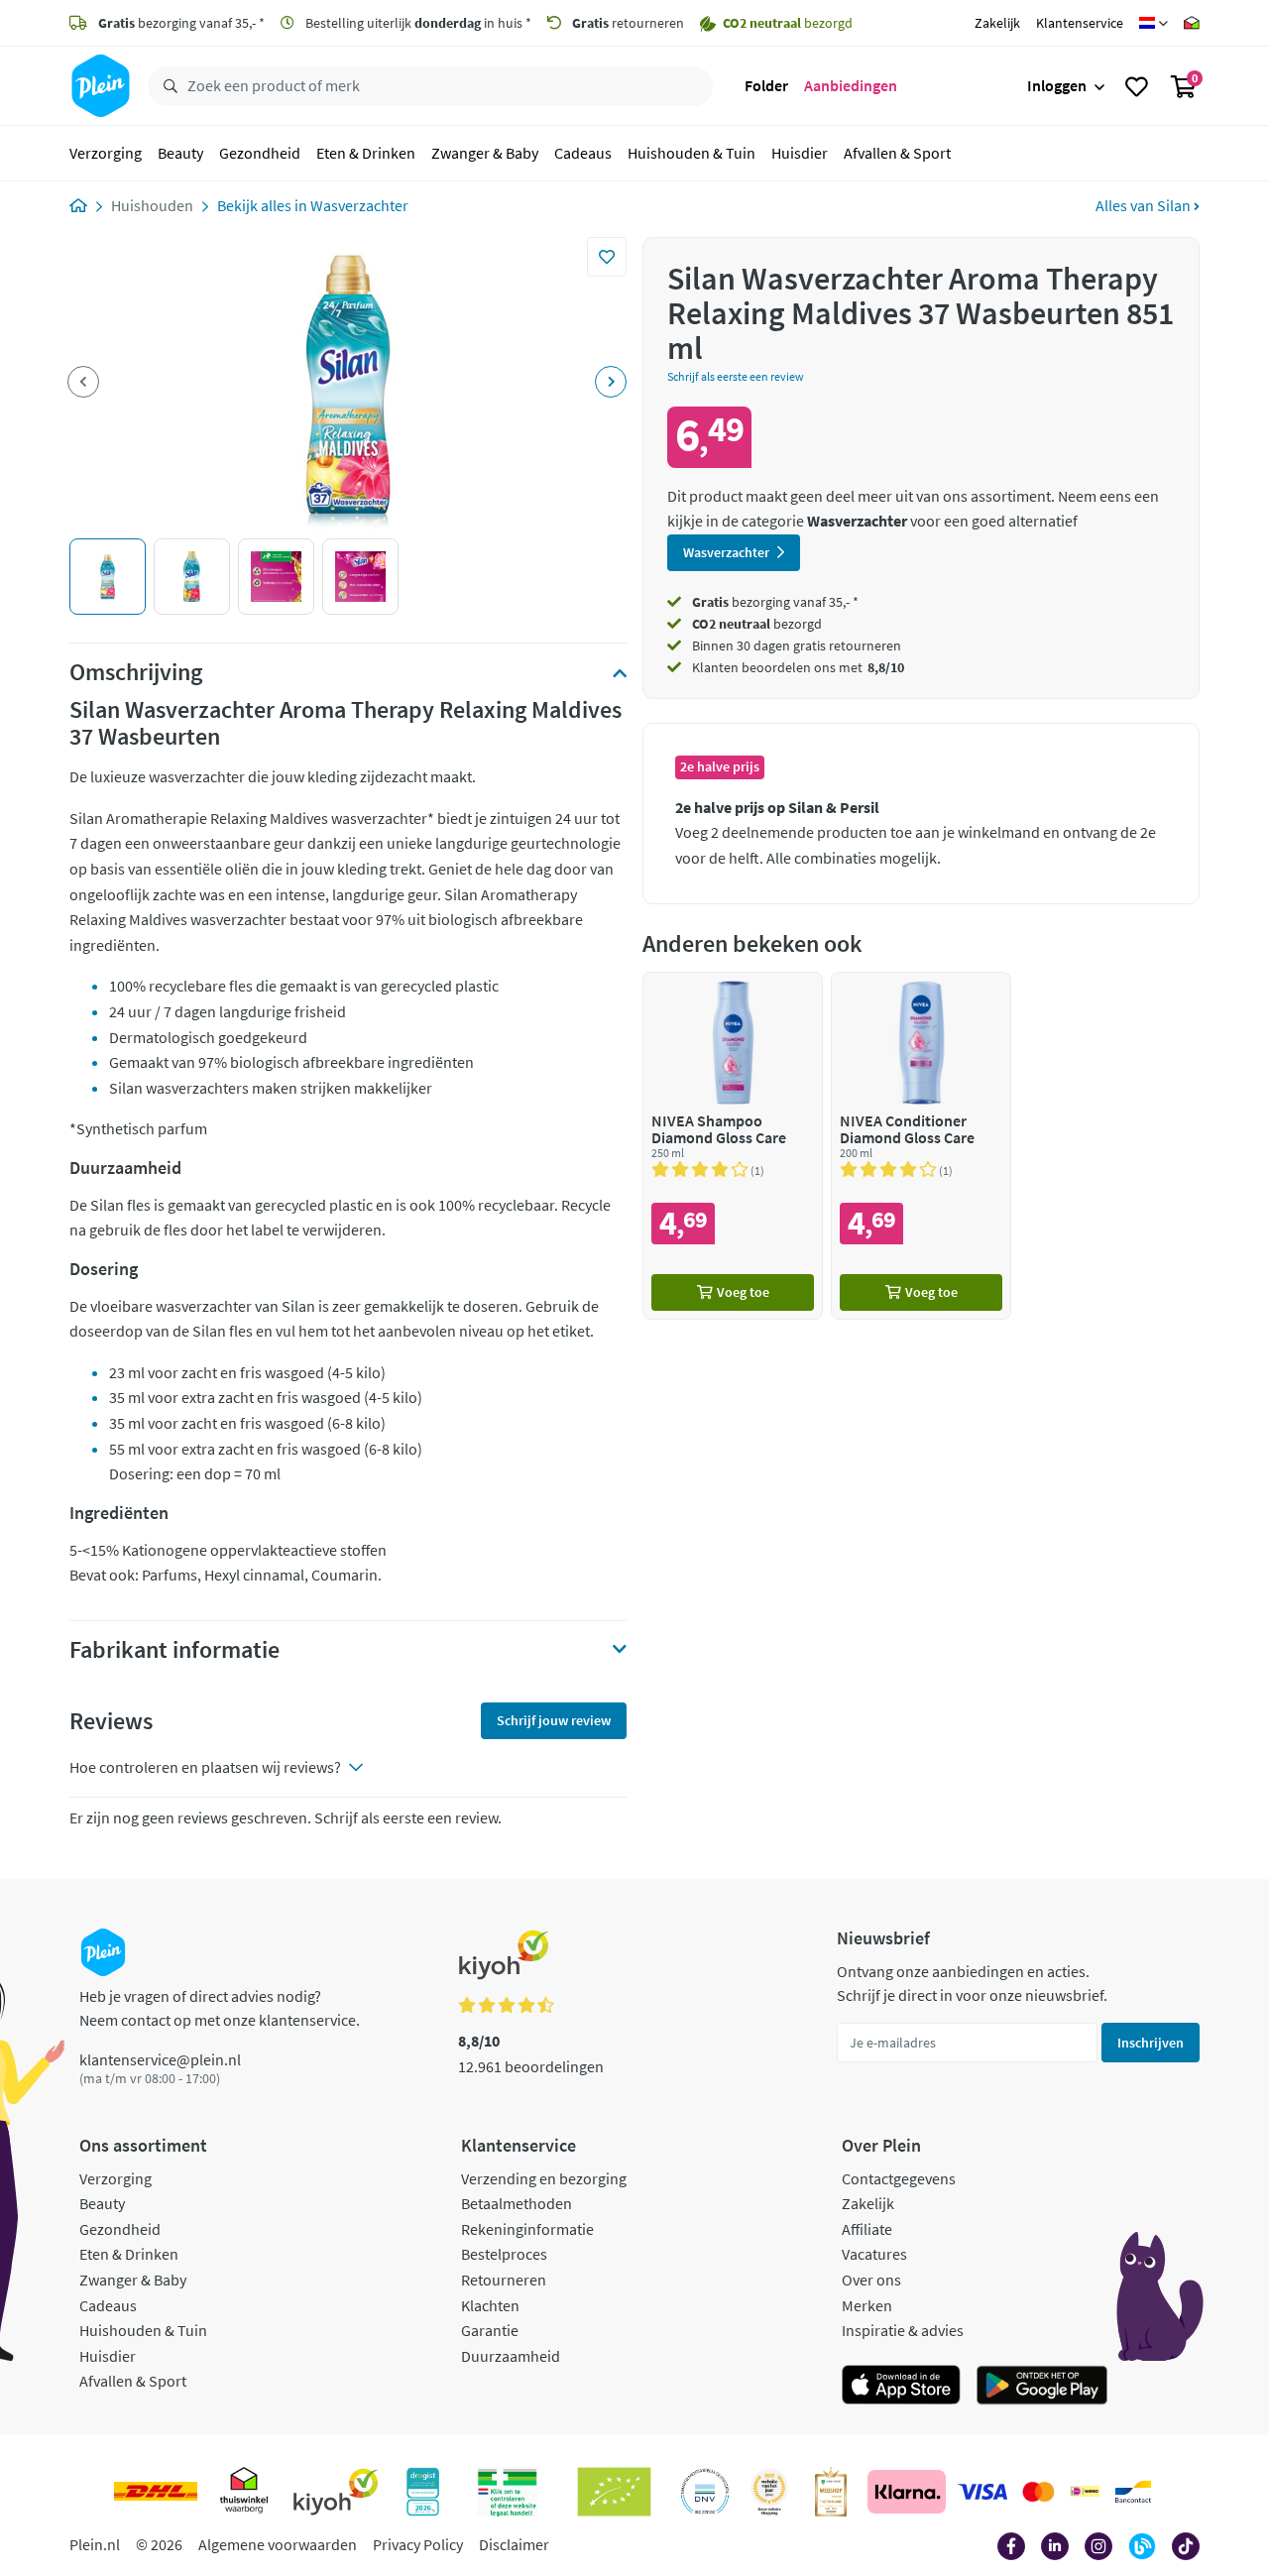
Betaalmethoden (517, 2203)
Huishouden (152, 205)
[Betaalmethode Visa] (982, 2492)
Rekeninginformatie (527, 2229)
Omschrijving (136, 672)
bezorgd (757, 624)
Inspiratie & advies (903, 2330)
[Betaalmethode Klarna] (907, 2492)
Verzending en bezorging (544, 2178)
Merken (867, 2305)
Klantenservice (1080, 23)
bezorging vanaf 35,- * (181, 23)
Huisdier (800, 153)
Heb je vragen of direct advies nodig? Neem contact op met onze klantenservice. (220, 2008)
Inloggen (1057, 85)
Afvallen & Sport (897, 153)
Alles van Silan (1145, 205)
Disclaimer (514, 2544)
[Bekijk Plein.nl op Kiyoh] (336, 2492)
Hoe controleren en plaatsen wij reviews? (205, 1767)
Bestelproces (504, 2254)
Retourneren (504, 2280)
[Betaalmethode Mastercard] (1038, 2492)
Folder (766, 85)
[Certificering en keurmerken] (614, 2492)
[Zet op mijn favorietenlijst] (607, 257)
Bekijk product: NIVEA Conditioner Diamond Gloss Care (921, 1146)
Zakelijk (997, 23)
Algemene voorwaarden (278, 2544)
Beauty (180, 153)
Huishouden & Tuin (692, 153)
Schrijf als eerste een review (736, 376)
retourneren (628, 23)
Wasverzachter (359, 205)
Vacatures (874, 2254)
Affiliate (867, 2229)
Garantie (490, 2330)
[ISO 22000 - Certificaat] (705, 2492)
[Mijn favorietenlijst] (1137, 86)
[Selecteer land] (1154, 23)
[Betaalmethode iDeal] (1085, 2492)
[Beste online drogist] (769, 2492)
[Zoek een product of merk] (167, 86)
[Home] (78, 205)
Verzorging (106, 153)
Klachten (490, 2305)
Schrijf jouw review (554, 1720)
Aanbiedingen (851, 85)
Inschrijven (1151, 2043)
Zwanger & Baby (485, 153)
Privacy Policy (418, 2544)
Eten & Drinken (366, 153)
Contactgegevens (899, 2178)
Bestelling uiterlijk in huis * (417, 23)
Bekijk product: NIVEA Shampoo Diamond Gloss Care (733, 1146)
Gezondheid (260, 153)
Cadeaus (583, 153)
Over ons (871, 2280)
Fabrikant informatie (174, 1650)
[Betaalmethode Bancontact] (1133, 2492)
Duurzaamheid (511, 2356)
